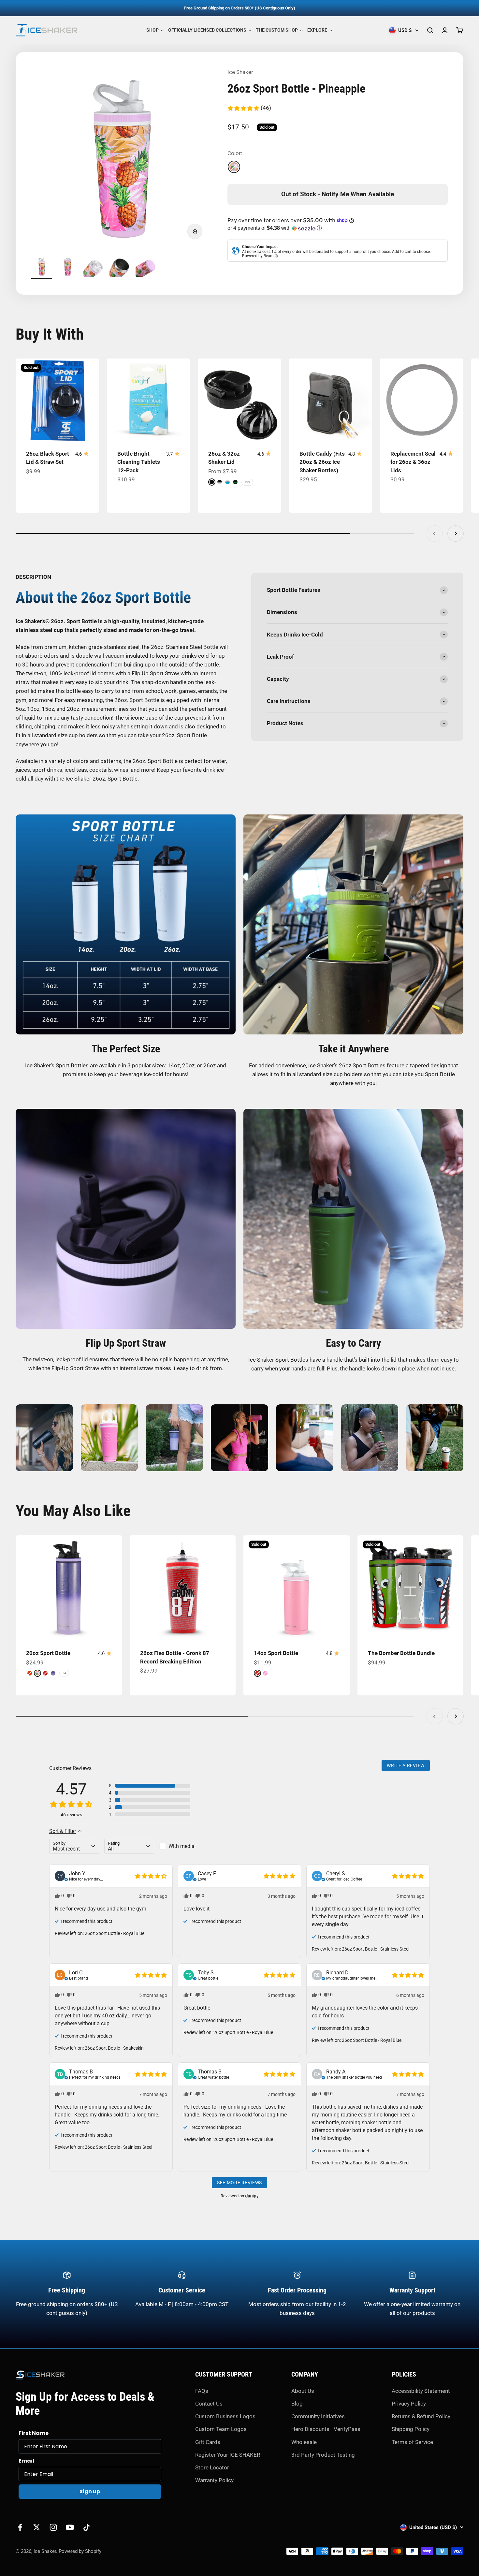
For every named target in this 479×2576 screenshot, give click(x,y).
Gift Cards (208, 2442)
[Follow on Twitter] (37, 2527)
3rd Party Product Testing (323, 2455)
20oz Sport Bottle (48, 1653)
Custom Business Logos (225, 2416)
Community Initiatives (318, 2416)
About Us (303, 2391)
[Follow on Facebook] (20, 2527)
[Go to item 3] (94, 268)
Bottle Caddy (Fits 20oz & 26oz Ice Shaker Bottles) (322, 462)
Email (26, 2461)
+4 (64, 1673)
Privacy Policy (409, 2404)
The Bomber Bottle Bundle (401, 1653)
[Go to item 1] (42, 268)
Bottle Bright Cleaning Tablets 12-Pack (139, 462)
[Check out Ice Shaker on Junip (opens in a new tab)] (251, 2196)
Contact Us (209, 2404)
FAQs (202, 2391)
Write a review (406, 1765)
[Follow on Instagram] (53, 2527)
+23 (247, 482)
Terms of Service (412, 2442)
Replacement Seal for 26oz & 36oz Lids (413, 462)
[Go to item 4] (120, 268)
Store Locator (212, 2467)
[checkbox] (184, 1846)
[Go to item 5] (146, 268)
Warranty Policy (214, 2480)
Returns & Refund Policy (421, 2416)
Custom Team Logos (221, 2429)
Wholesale (304, 2442)
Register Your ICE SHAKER (228, 2455)
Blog (297, 2404)
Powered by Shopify (80, 2551)
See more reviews (239, 2183)
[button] (249, 108)
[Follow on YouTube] (70, 2527)
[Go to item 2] (68, 268)
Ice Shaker (240, 72)
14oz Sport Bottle (276, 1653)
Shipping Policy (411, 2429)
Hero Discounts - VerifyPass (326, 2429)
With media (181, 1846)
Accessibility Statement (421, 2391)
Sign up (90, 2491)
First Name (34, 2433)
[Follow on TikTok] (87, 2527)
